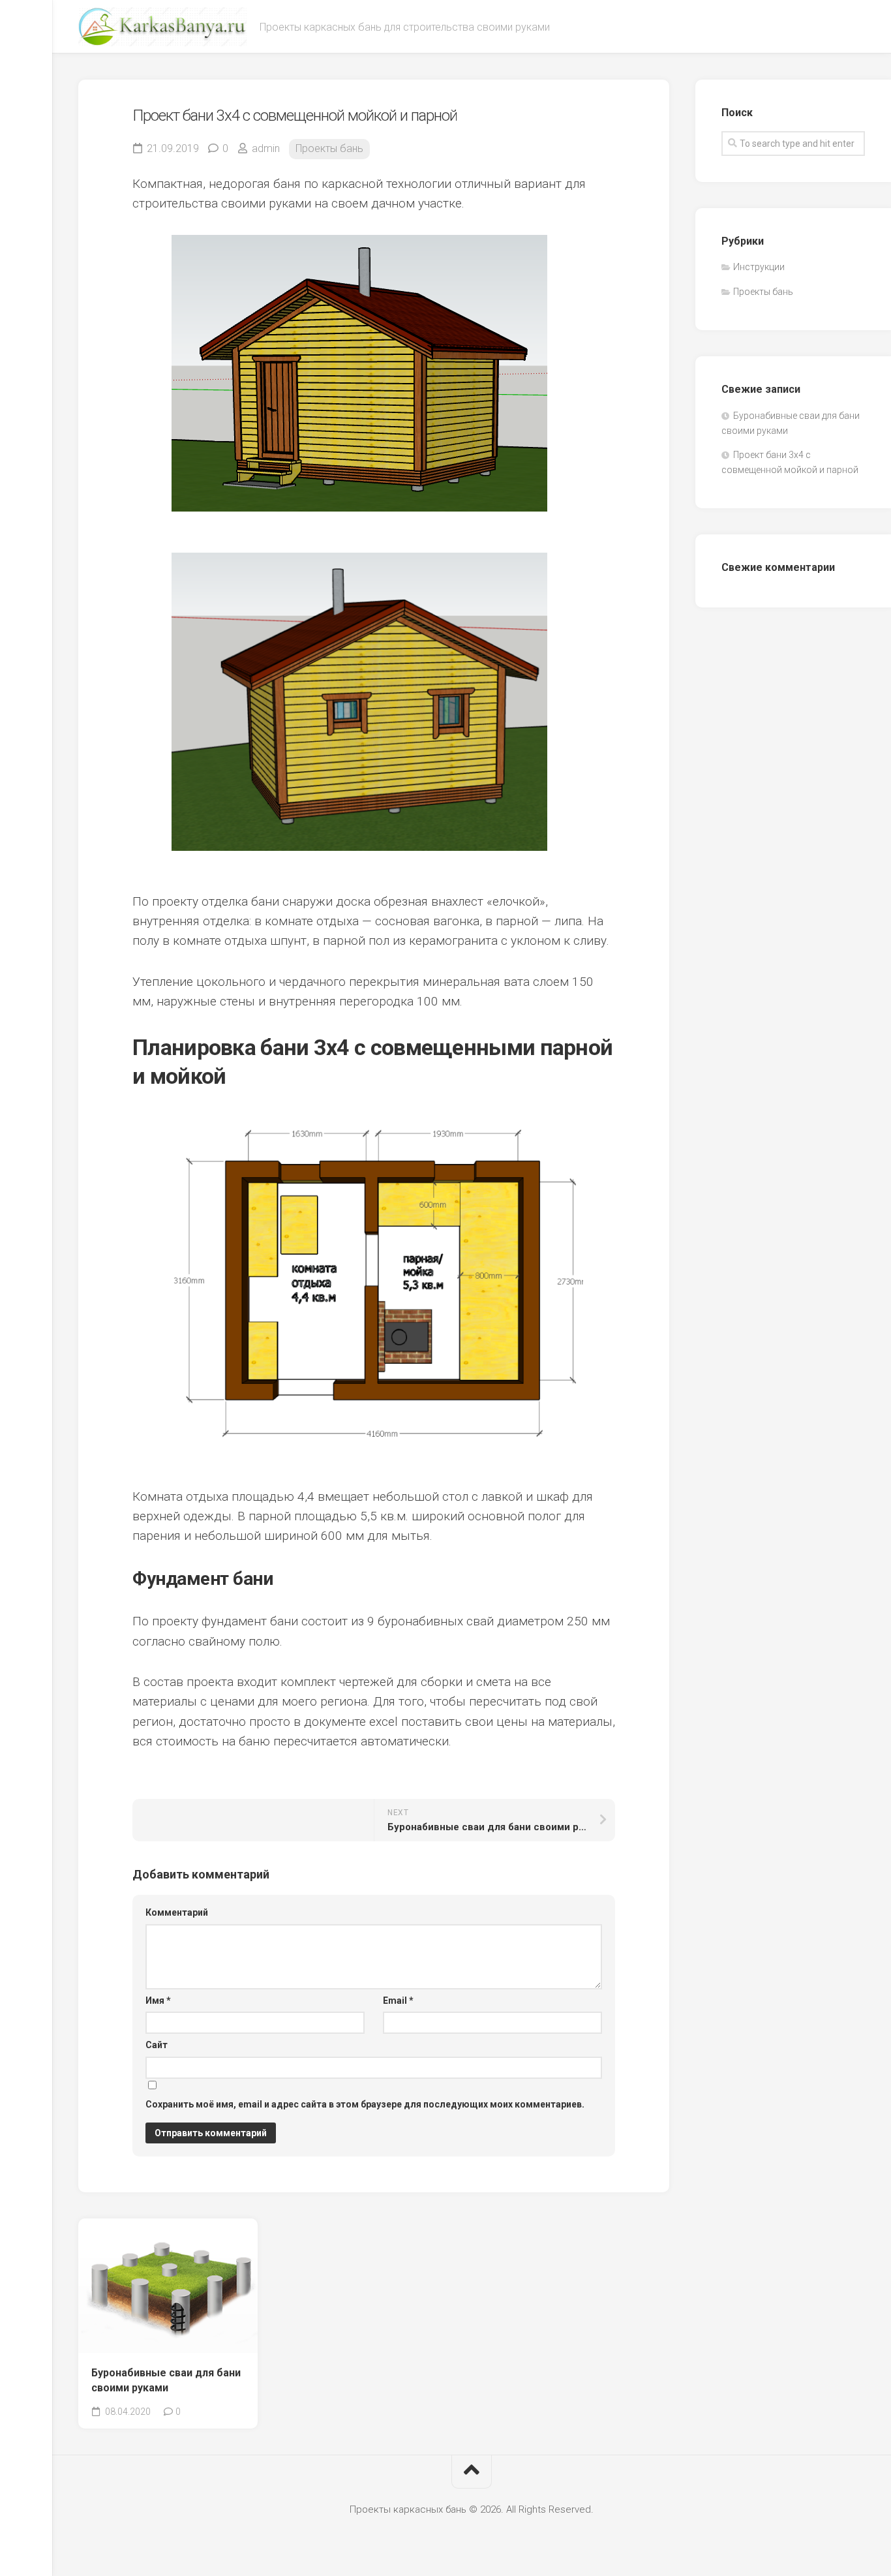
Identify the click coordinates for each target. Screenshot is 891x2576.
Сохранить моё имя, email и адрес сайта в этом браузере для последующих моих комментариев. (365, 2104)
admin (266, 148)
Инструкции (759, 267)
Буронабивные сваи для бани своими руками (166, 2380)
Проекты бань (329, 148)
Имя (158, 2001)
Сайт (157, 2045)
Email (398, 2001)
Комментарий (177, 1912)
